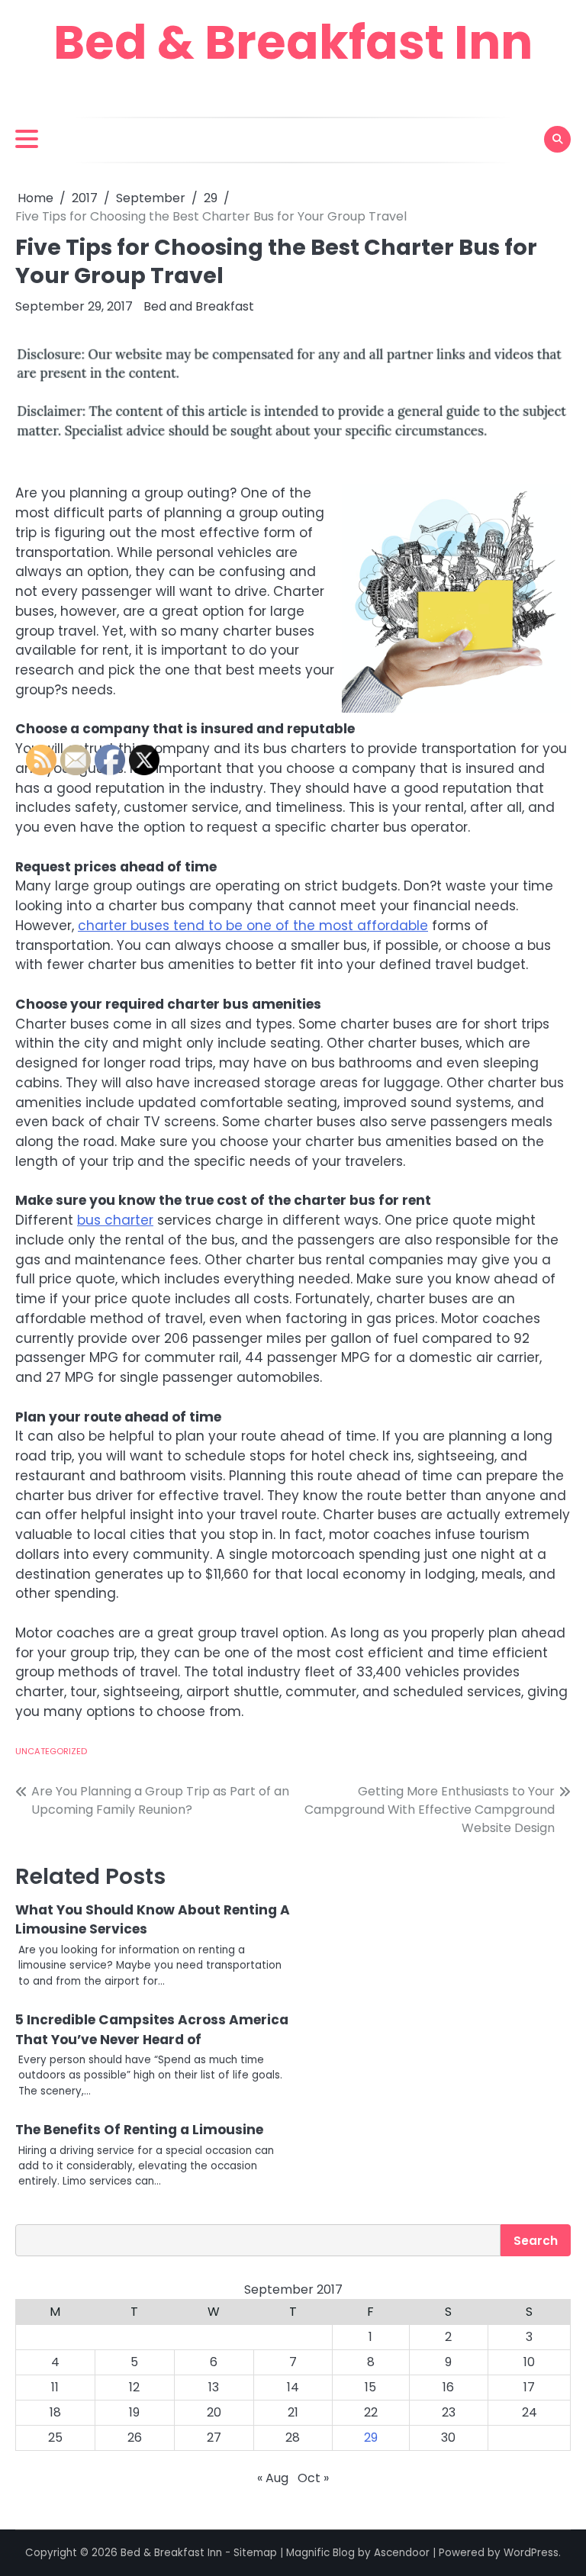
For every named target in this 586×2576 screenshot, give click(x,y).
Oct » (313, 2478)
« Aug (273, 2478)
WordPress (531, 2553)
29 (371, 2438)
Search (536, 2241)
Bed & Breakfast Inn (293, 42)
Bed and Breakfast (199, 306)
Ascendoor (402, 2553)
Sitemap (255, 2553)
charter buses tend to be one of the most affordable (253, 926)
